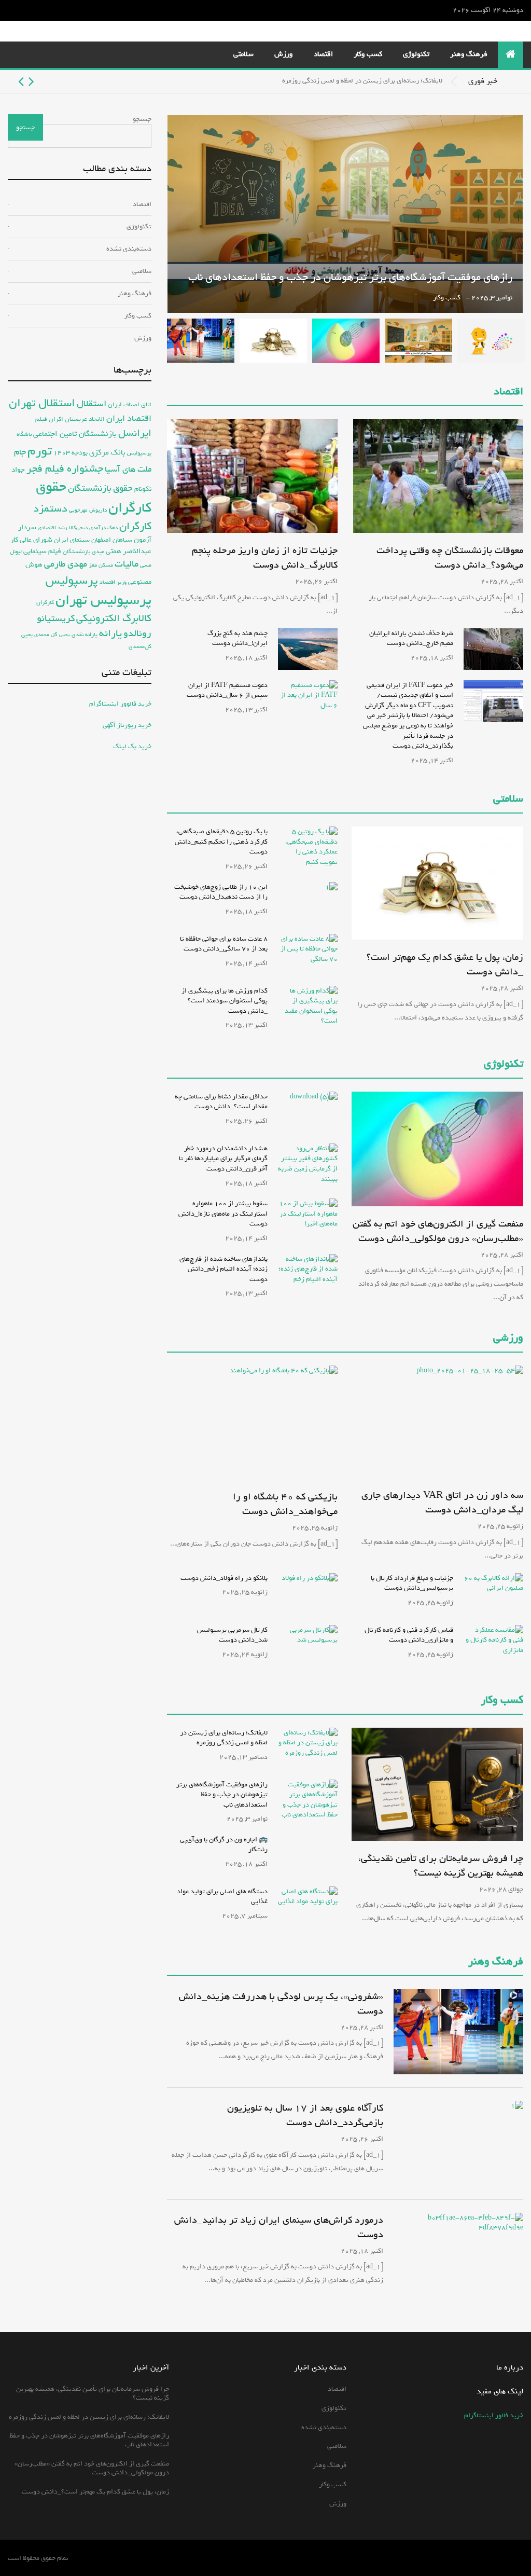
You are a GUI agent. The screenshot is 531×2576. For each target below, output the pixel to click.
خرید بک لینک (132, 746)
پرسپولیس (72, 580)
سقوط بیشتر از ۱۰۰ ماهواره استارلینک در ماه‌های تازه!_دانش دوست (223, 1214)
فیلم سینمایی (42, 551)
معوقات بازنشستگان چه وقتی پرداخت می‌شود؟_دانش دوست (450, 558)
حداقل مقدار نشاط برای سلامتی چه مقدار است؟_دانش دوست (221, 1102)
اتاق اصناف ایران (130, 404)
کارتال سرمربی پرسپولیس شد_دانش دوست (232, 1635)
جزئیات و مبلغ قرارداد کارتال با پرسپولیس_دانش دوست (412, 1583)
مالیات (127, 564)
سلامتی (243, 54)
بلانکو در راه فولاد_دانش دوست (224, 1578)
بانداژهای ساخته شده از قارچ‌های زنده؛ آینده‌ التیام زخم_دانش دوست (223, 1269)
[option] (225, 81)
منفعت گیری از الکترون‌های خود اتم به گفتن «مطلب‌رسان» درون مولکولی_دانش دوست (438, 1231)
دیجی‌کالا (78, 528)
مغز (93, 565)
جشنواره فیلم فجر (65, 469)
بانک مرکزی (107, 452)
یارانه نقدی (85, 635)
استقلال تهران (42, 403)
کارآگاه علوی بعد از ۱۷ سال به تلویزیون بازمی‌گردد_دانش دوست (305, 2115)
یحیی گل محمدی (52, 635)
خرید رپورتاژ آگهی (127, 725)
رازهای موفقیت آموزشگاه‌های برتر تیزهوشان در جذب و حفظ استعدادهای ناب (350, 277)
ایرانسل (135, 433)
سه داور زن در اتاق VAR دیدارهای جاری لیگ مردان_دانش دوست (442, 1503)
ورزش (284, 54)
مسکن (106, 565)
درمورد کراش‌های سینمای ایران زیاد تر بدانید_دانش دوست (279, 2227)
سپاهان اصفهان (112, 540)
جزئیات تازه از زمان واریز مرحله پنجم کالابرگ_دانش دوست (265, 558)
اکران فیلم (49, 419)
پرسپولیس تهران (103, 600)
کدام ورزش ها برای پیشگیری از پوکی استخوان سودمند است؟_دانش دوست (225, 1001)
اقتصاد (323, 54)
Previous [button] (31, 81)
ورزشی (508, 1338)
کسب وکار (368, 54)
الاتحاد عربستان (85, 419)
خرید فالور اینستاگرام (494, 2415)
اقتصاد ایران (129, 418)
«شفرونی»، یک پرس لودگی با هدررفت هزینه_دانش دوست (281, 2004)
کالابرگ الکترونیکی (114, 618)
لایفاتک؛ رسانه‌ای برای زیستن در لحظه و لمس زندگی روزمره (362, 81)
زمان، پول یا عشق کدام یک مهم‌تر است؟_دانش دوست (445, 965)
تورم (40, 451)
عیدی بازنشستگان (83, 552)
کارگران (45, 602)
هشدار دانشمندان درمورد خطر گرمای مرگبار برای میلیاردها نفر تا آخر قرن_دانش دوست (223, 1159)
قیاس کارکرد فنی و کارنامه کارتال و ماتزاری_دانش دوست (409, 1635)
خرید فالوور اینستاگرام (120, 704)
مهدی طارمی (66, 564)
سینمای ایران (72, 540)
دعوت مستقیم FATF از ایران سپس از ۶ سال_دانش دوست (227, 690)
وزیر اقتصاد (113, 582)
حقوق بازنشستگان (100, 488)
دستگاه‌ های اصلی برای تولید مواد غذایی (222, 1897)
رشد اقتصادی (53, 528)
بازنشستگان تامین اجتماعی (75, 434)
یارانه (110, 633)
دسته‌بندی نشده (129, 249)
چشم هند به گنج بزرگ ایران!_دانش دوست (237, 638)
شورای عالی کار (31, 540)
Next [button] (21, 81)
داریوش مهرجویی (88, 510)
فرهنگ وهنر (469, 54)
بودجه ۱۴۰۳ (71, 453)
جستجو (142, 119)
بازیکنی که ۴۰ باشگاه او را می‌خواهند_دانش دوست (285, 1504)
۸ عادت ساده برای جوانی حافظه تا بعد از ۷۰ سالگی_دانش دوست (224, 944)
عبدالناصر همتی (129, 551)
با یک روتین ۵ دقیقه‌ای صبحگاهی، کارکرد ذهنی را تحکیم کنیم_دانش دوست (221, 842)
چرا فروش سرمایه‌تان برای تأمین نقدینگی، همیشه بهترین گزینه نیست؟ (441, 1866)
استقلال (92, 404)
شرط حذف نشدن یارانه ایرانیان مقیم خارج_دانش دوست (411, 638)
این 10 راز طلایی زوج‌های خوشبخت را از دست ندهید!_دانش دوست (221, 892)
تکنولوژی (416, 54)
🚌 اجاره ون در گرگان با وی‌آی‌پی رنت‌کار (224, 1845)
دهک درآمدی (103, 528)
